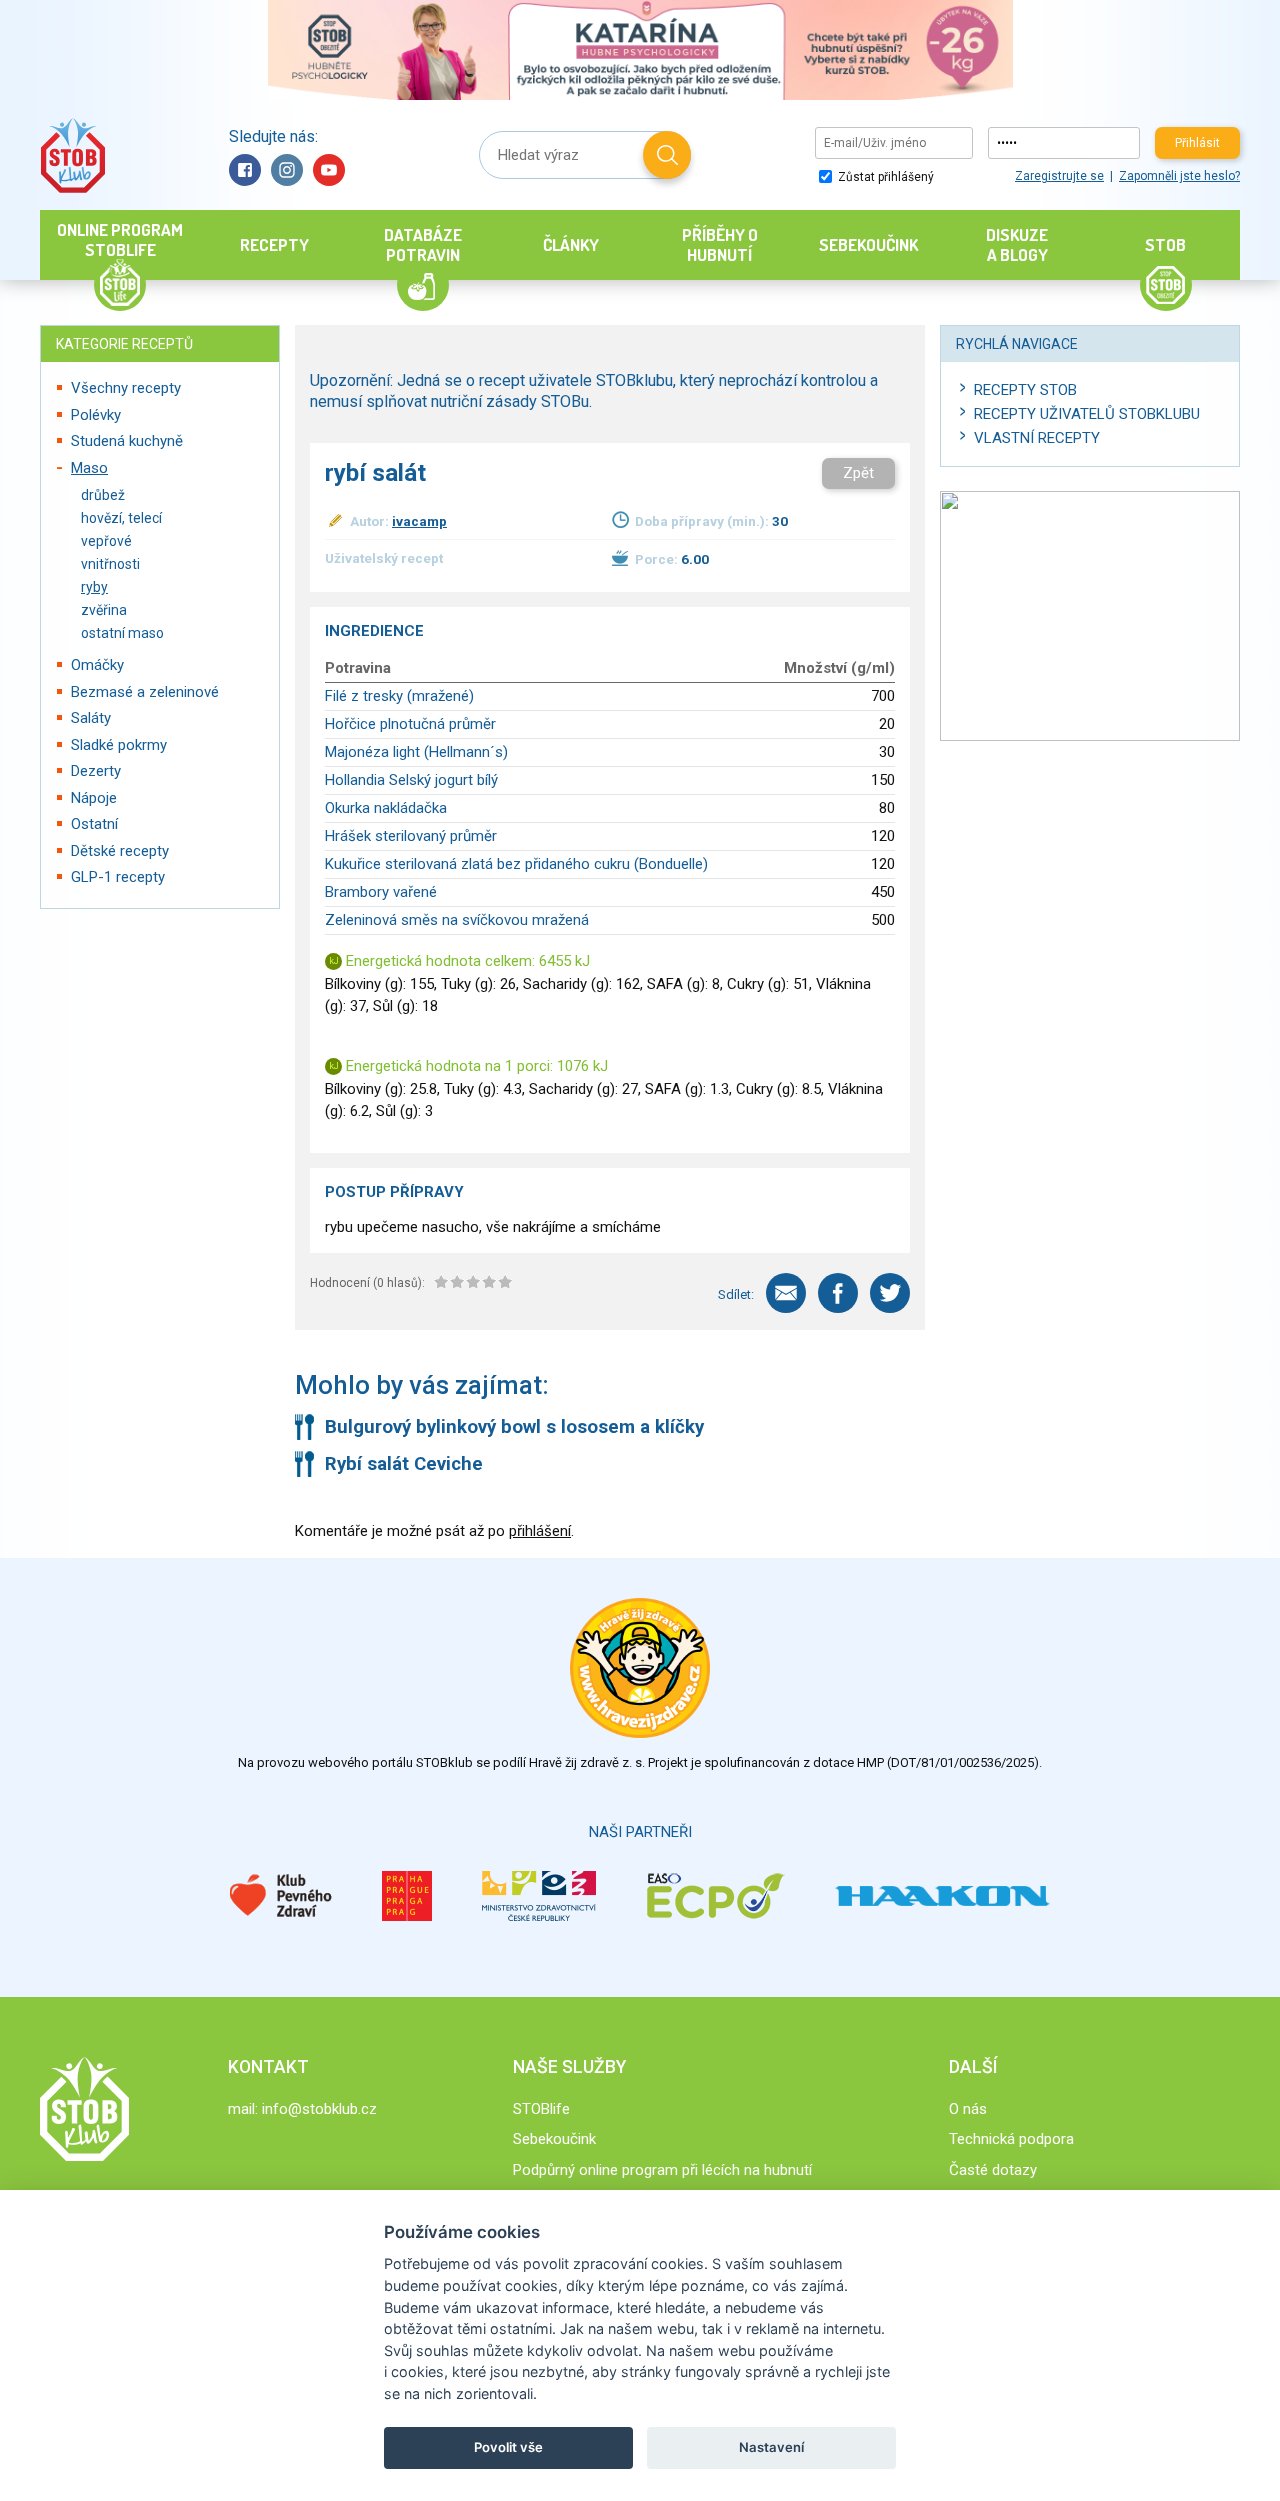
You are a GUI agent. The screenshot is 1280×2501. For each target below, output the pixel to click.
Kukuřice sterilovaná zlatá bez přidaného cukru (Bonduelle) (516, 864)
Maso (89, 468)
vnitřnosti (110, 564)
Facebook (245, 170)
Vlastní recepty (1037, 438)
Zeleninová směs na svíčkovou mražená (457, 920)
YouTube (329, 170)
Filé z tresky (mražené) (399, 696)
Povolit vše (508, 2447)
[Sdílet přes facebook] (838, 1293)
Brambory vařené (381, 892)
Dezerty (96, 771)
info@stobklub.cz (319, 2109)
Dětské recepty (120, 851)
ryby (94, 587)
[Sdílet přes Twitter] (890, 1293)
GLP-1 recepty (118, 877)
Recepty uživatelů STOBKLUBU (1087, 414)
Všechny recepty (126, 388)
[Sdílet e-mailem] (786, 1293)
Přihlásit (1197, 143)
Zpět (858, 473)
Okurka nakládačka (386, 808)
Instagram (287, 170)
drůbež (103, 495)
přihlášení (540, 1531)
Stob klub (72, 155)
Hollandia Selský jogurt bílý (411, 780)
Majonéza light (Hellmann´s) (416, 752)
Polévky (96, 415)
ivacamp (419, 521)
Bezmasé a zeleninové (145, 692)
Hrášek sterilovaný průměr (411, 836)
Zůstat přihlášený (884, 177)
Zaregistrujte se (1059, 176)
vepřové (106, 541)
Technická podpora (1011, 2139)
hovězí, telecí (121, 518)
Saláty (91, 718)
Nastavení (771, 2447)
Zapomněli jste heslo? (1179, 176)
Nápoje (94, 798)
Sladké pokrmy (119, 745)
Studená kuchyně (127, 441)
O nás (968, 2109)
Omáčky (97, 665)
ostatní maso (122, 633)
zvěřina (104, 610)
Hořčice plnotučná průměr (410, 724)
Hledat (667, 155)
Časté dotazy (993, 2170)
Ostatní (94, 824)
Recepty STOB (1025, 390)
